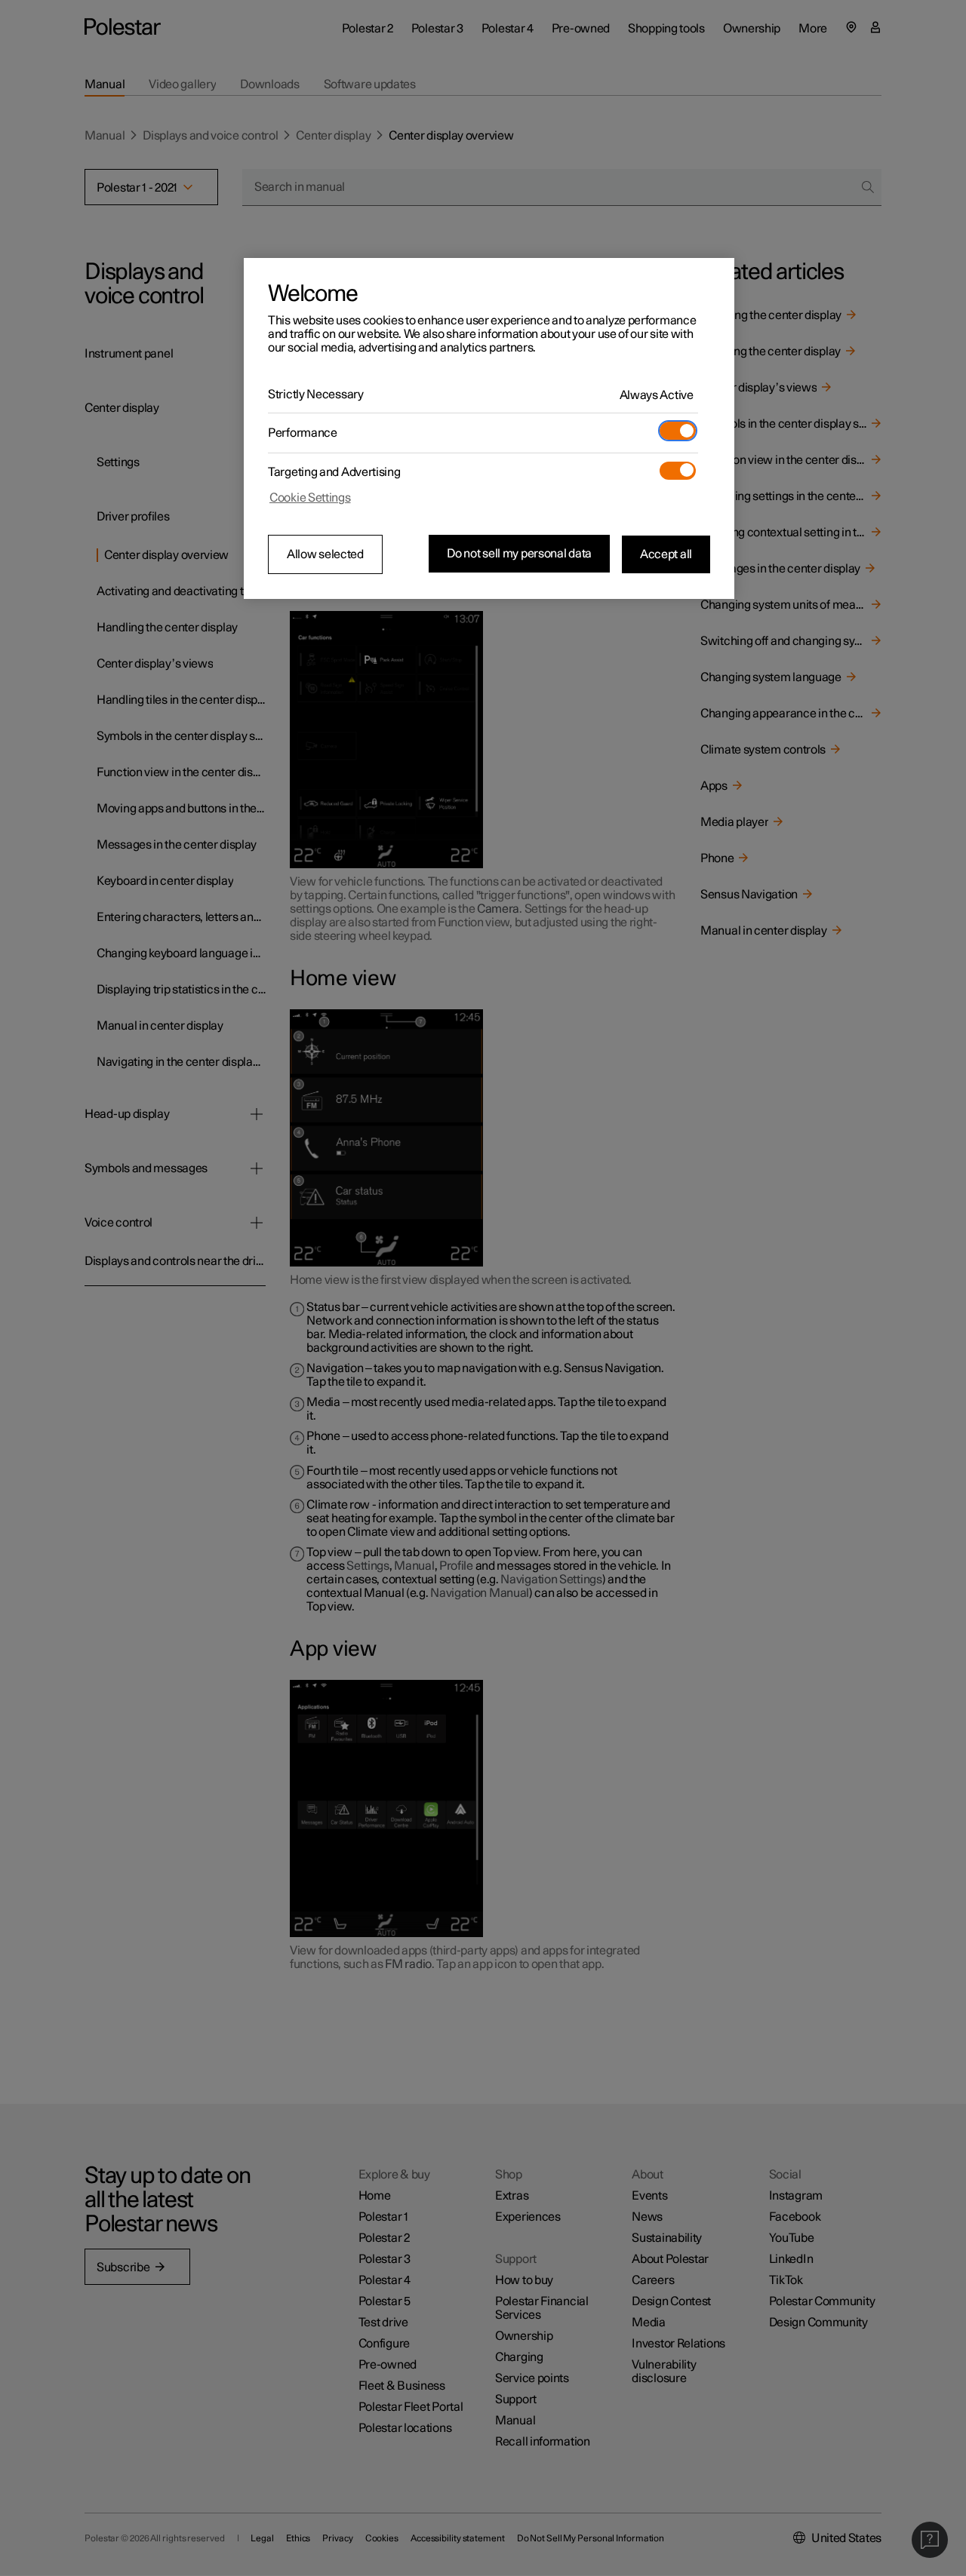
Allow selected (325, 554)
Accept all (666, 554)
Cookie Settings (310, 498)
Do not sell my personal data (519, 554)
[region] (489, 428)
